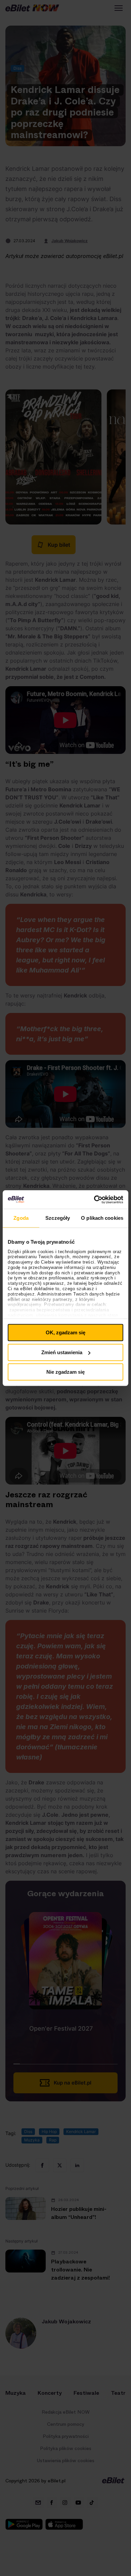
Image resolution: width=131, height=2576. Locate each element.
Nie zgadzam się (65, 1372)
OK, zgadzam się (65, 1332)
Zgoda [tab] (21, 1218)
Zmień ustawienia (62, 1352)
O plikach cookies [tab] (102, 1218)
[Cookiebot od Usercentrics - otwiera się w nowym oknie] (94, 1200)
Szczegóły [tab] (58, 1218)
